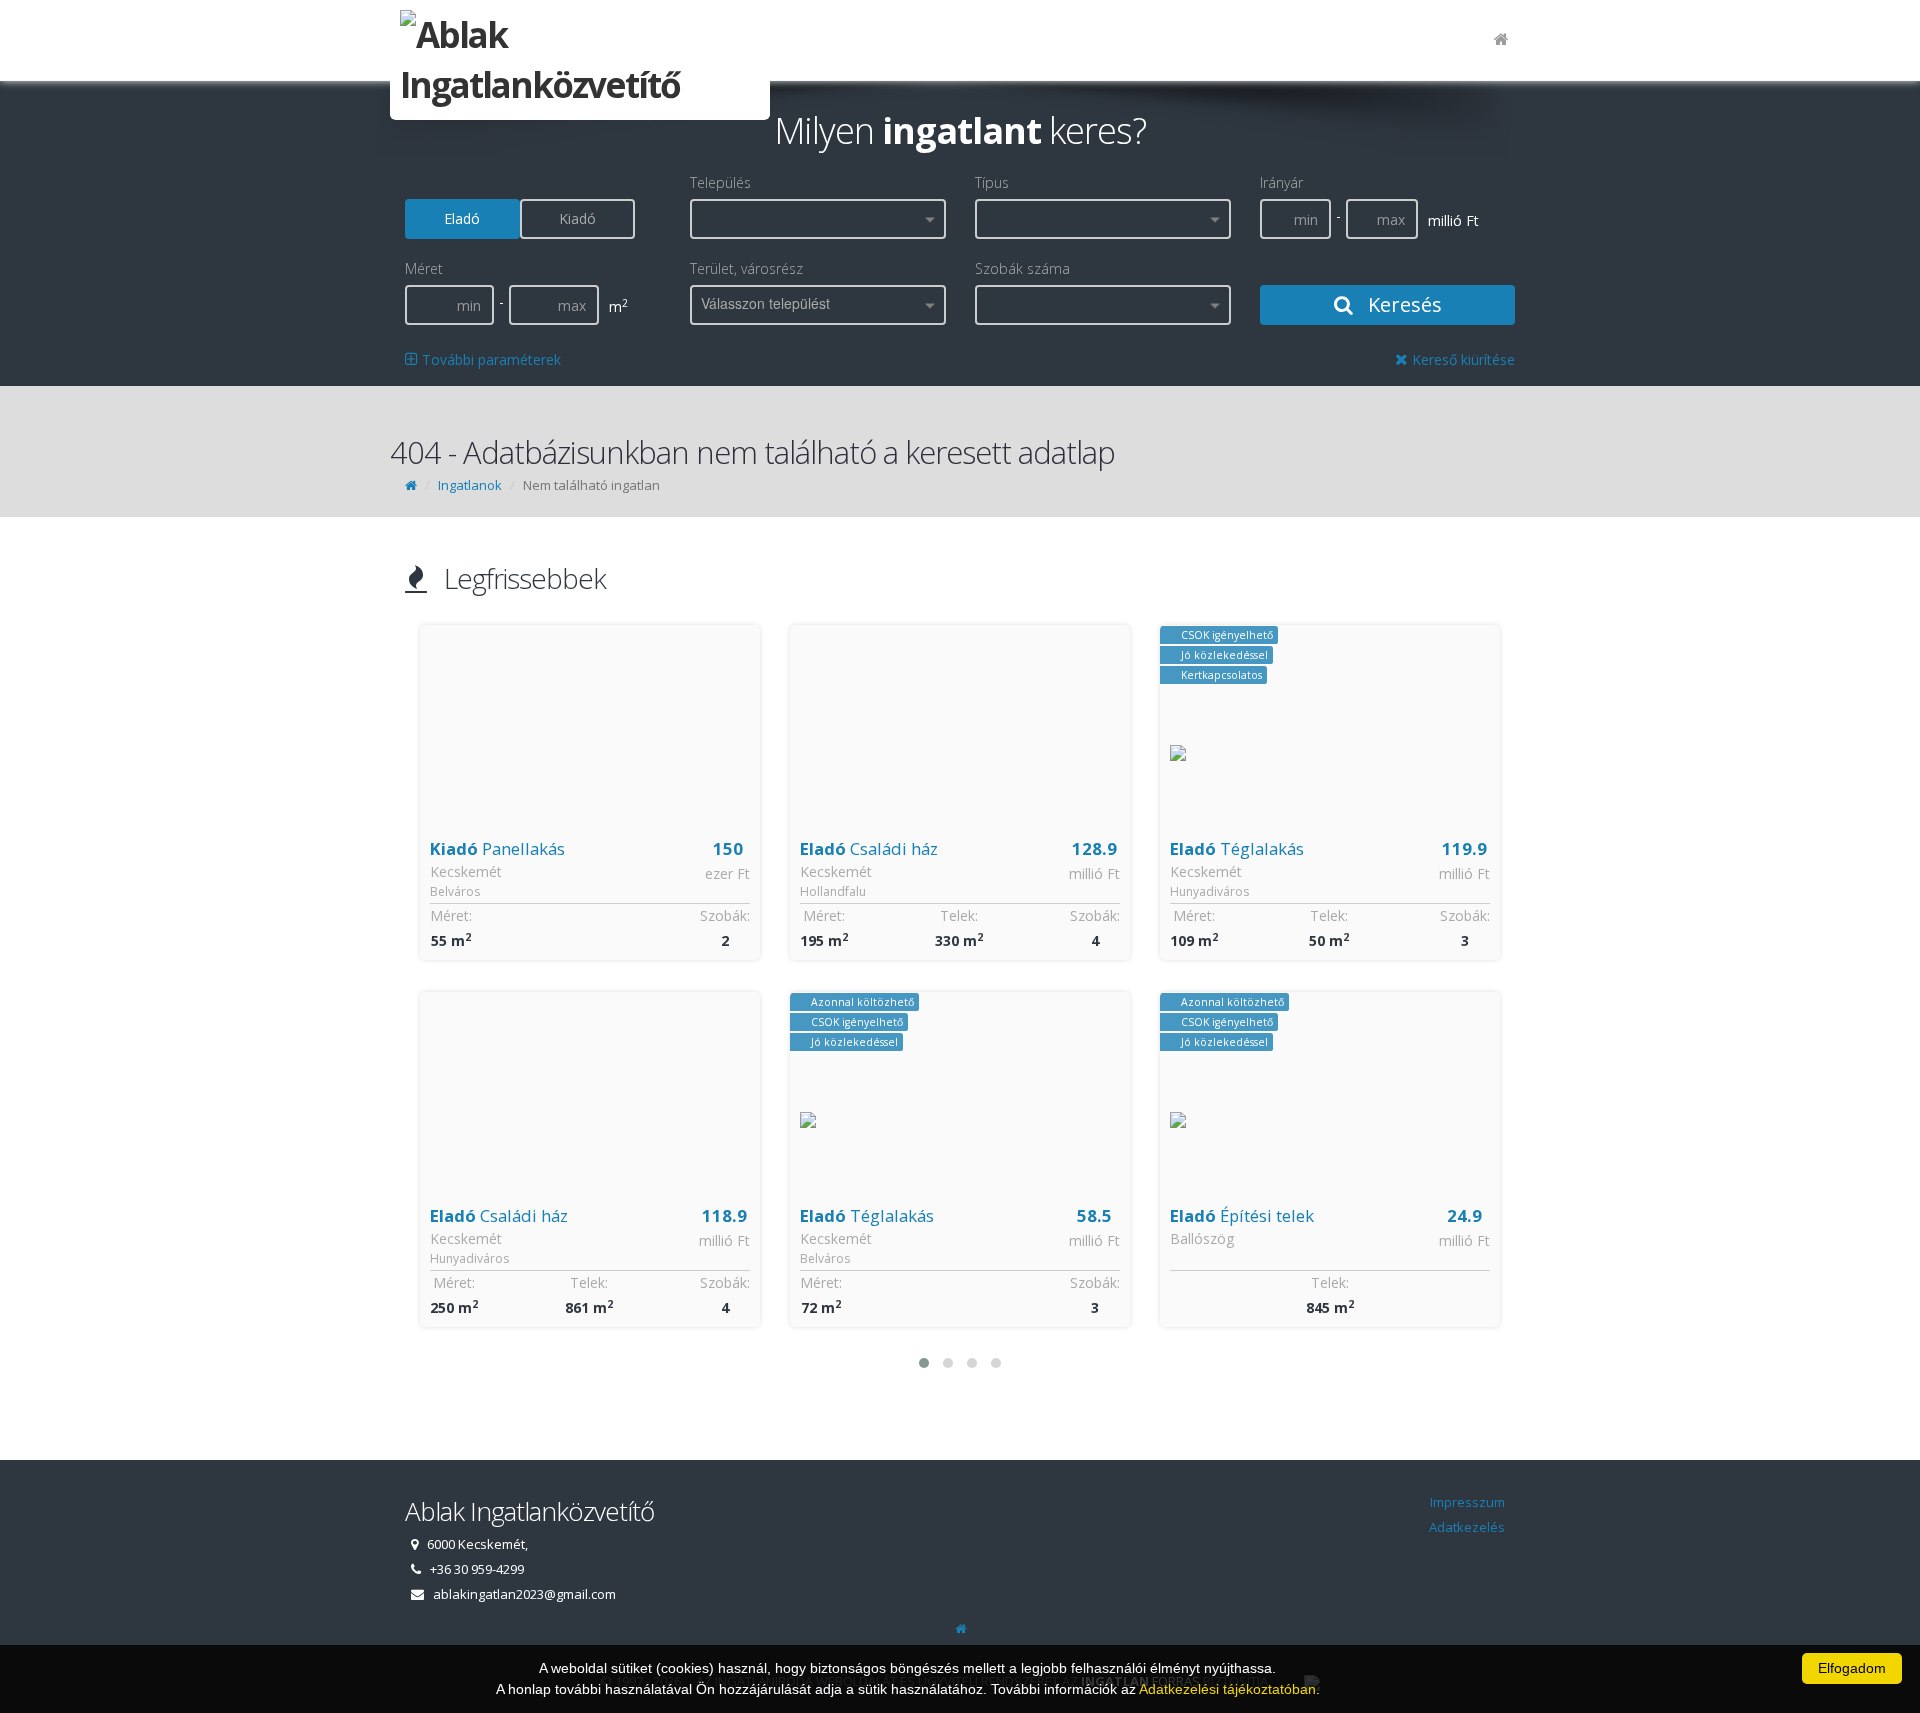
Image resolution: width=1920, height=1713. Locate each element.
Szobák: (725, 915)
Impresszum (1467, 1502)
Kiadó (577, 218)
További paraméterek (489, 359)
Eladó (462, 218)
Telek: (589, 915)
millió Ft (724, 873)
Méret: (454, 915)
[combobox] (818, 219)
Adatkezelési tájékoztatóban (1227, 1689)
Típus (992, 182)
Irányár (1281, 182)
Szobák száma (1022, 268)
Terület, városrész (746, 268)
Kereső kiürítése (1461, 359)
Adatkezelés (1467, 1527)
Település (720, 182)
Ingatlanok (470, 485)
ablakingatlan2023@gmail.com (524, 1594)
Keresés (1402, 304)
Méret (424, 268)
